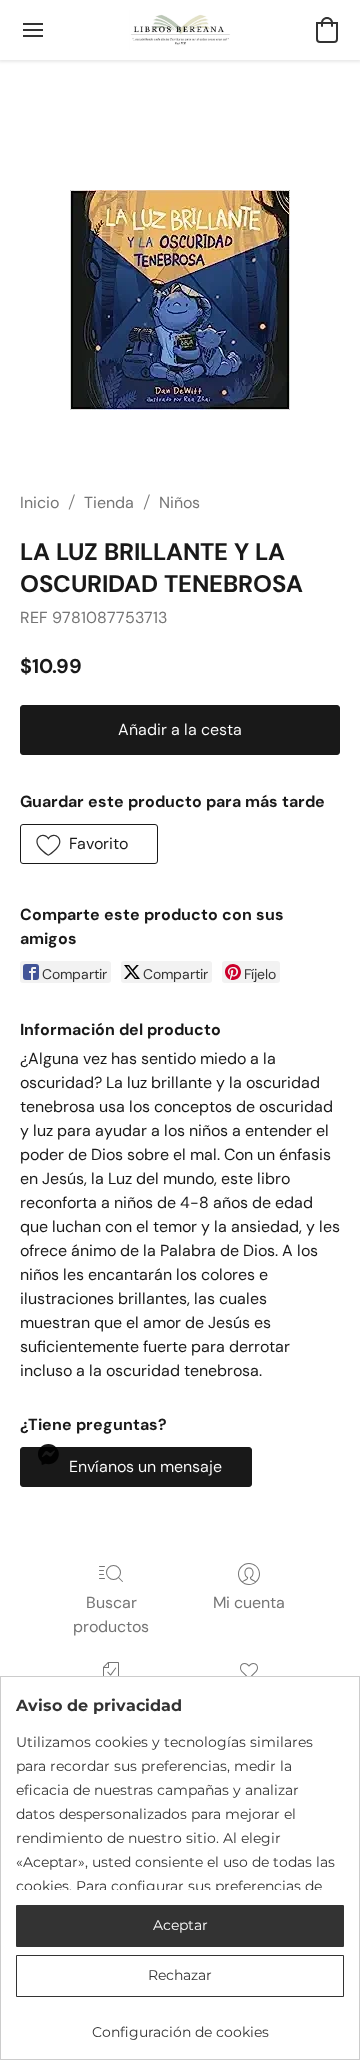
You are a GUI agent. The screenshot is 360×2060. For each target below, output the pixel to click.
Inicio (39, 502)
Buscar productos (111, 1614)
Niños (179, 502)
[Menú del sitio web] (33, 30)
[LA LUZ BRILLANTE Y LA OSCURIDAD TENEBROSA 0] (180, 300)
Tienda (109, 502)
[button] (180, 30)
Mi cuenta (249, 1602)
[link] (180, 2024)
